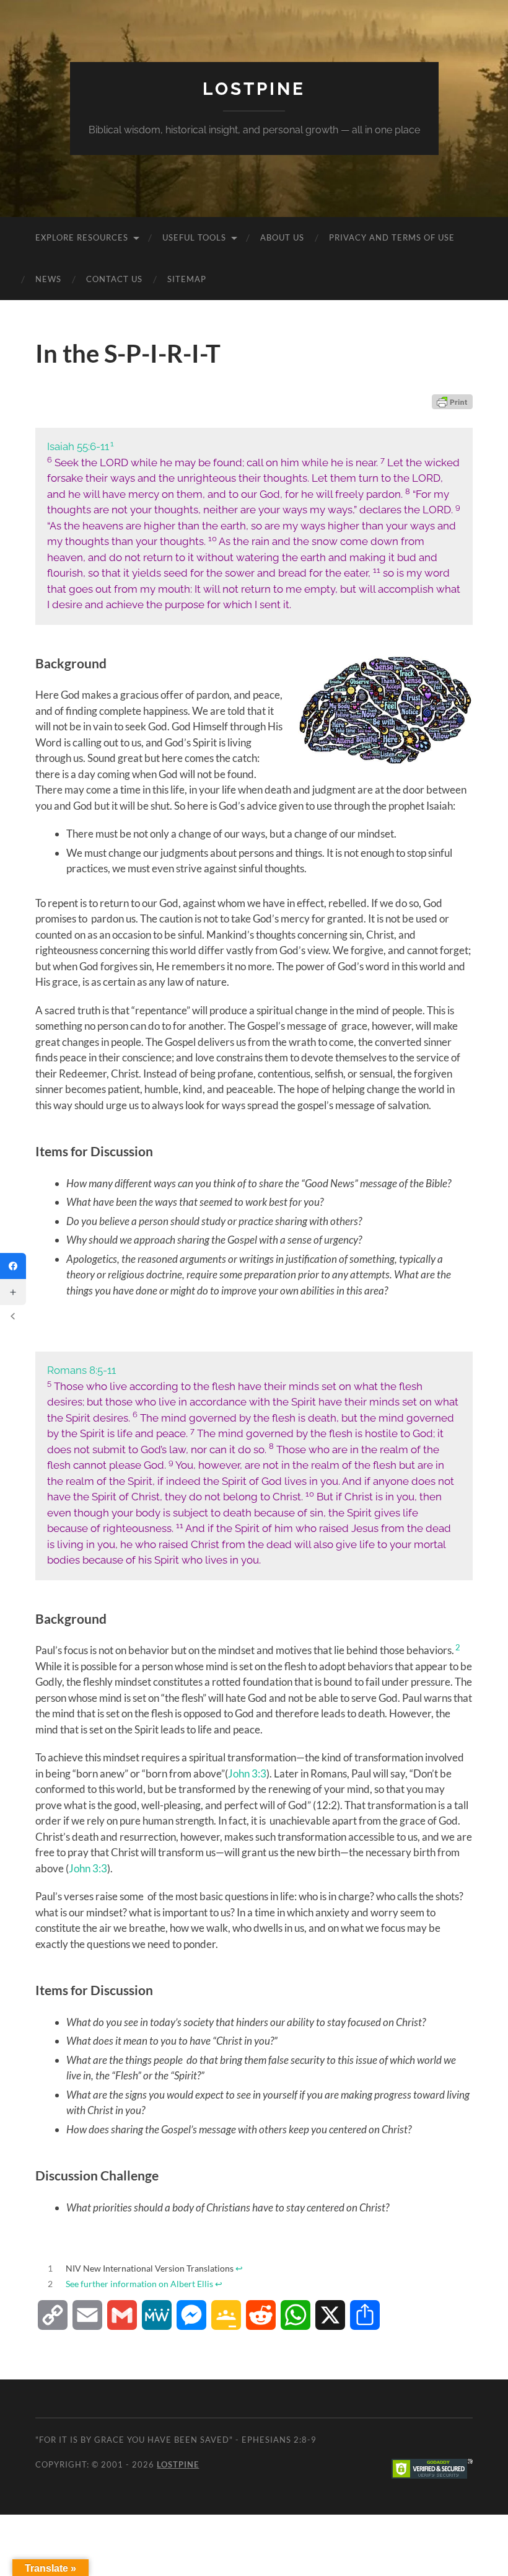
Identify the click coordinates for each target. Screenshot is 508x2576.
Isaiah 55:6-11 (78, 446)
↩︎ (239, 2268)
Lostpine (254, 89)
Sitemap (187, 279)
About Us (282, 237)
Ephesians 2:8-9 (279, 2440)
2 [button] (458, 1647)
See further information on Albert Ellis (139, 2284)
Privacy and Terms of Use (392, 237)
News (48, 279)
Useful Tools (194, 237)
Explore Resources (82, 237)
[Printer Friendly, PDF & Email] (452, 402)
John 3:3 (247, 1773)
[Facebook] (13, 1266)
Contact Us (114, 279)
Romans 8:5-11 (81, 1370)
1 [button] (112, 444)
